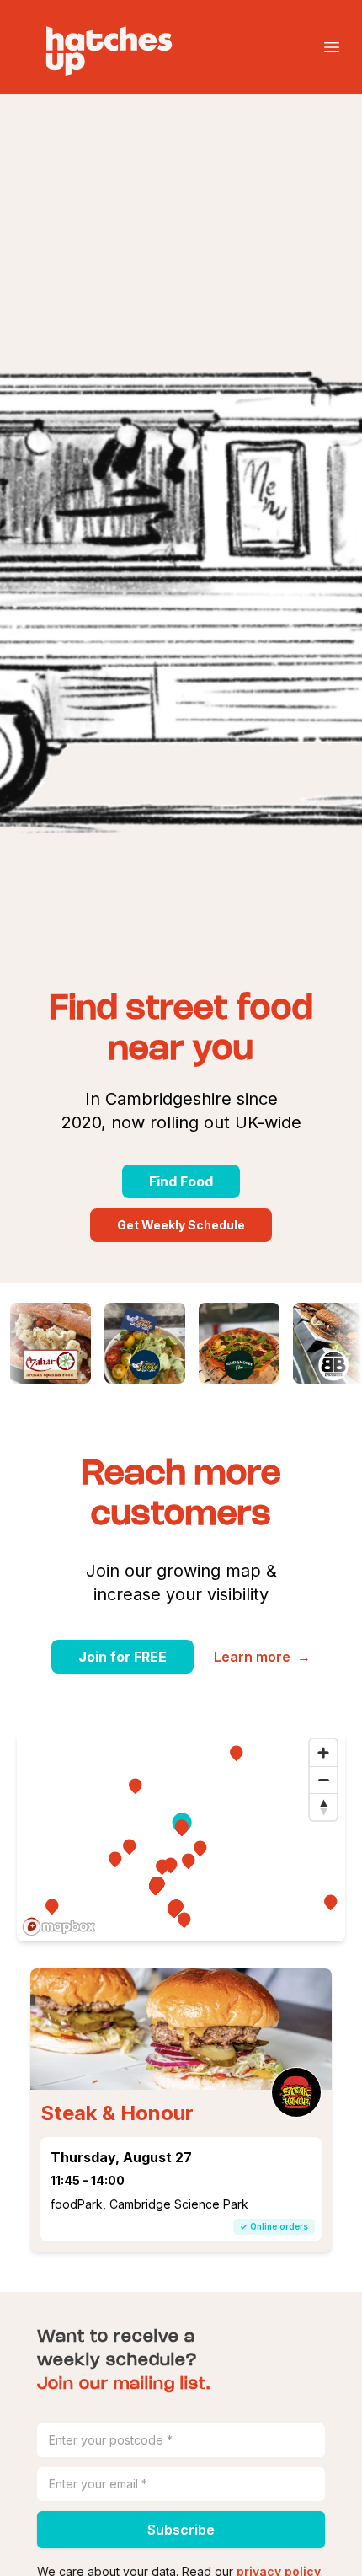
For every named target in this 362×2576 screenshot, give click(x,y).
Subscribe (181, 2530)
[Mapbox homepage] (59, 1927)
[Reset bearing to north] (323, 1807)
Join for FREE (122, 1657)
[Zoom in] (323, 1753)
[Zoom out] (323, 1780)
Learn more (262, 1657)
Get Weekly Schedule (181, 1225)
